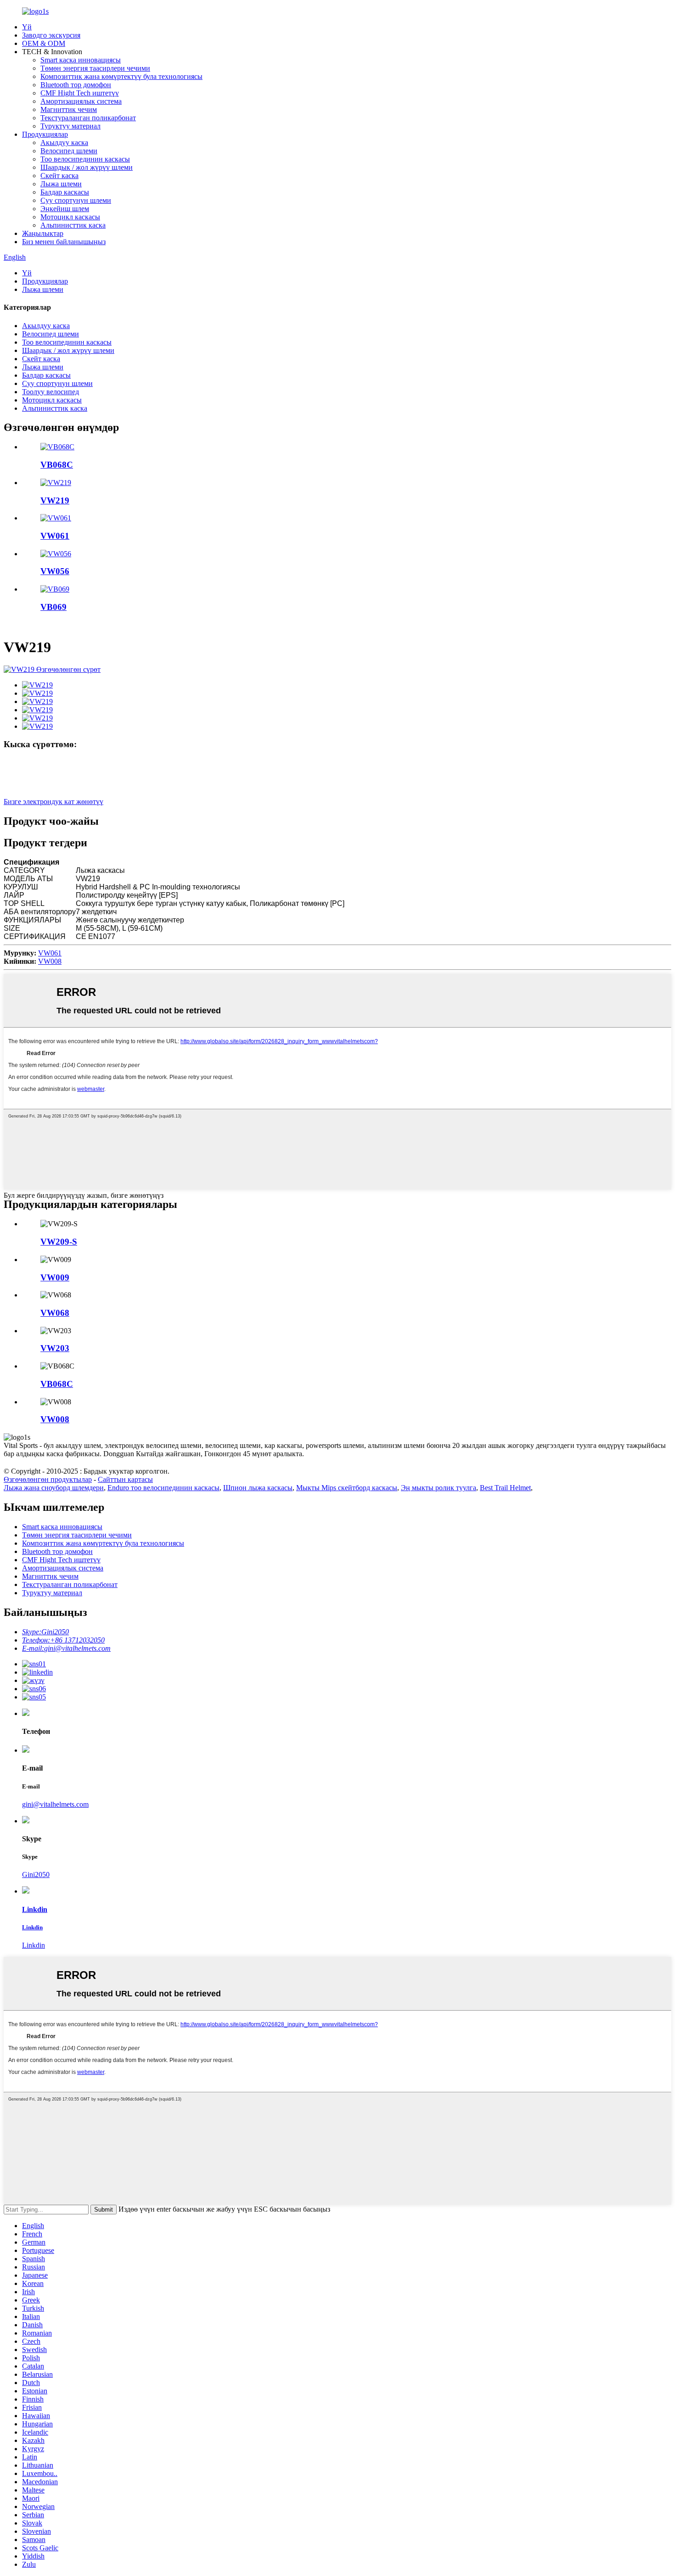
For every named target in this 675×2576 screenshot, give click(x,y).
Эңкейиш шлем (65, 209)
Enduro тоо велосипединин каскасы (163, 1488)
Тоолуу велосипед (51, 392)
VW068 (55, 1313)
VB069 (53, 607)
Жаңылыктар (43, 233)
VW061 (55, 536)
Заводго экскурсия (51, 35)
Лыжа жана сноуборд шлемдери (54, 1488)
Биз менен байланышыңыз (64, 242)
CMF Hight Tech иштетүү (80, 93)
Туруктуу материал (70, 126)
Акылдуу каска (64, 142)
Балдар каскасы (65, 192)
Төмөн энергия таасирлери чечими (95, 68)
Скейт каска (59, 176)
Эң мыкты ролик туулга (439, 1488)
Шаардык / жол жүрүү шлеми (87, 167)
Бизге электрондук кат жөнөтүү (53, 802)
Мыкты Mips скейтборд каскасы (347, 1488)
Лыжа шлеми (61, 184)
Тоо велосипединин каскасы (85, 159)
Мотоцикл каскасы (70, 217)
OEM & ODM (44, 43)
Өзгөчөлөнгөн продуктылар (48, 1479)
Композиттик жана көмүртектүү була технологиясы (121, 76)
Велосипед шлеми (69, 151)
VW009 (55, 1277)
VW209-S (59, 1242)
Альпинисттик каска (73, 225)
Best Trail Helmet (505, 1488)
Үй (27, 27)
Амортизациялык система (81, 101)
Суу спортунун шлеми (76, 200)
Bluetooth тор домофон (76, 85)
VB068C (57, 465)
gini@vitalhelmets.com (55, 1804)
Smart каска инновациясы (81, 60)
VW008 (50, 961)
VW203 (55, 1348)
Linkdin (34, 1945)
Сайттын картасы (125, 1479)
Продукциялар (45, 134)
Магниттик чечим (69, 109)
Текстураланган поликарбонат (88, 118)
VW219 (55, 500)
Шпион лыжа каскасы (258, 1488)
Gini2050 (36, 1875)
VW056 (55, 571)
